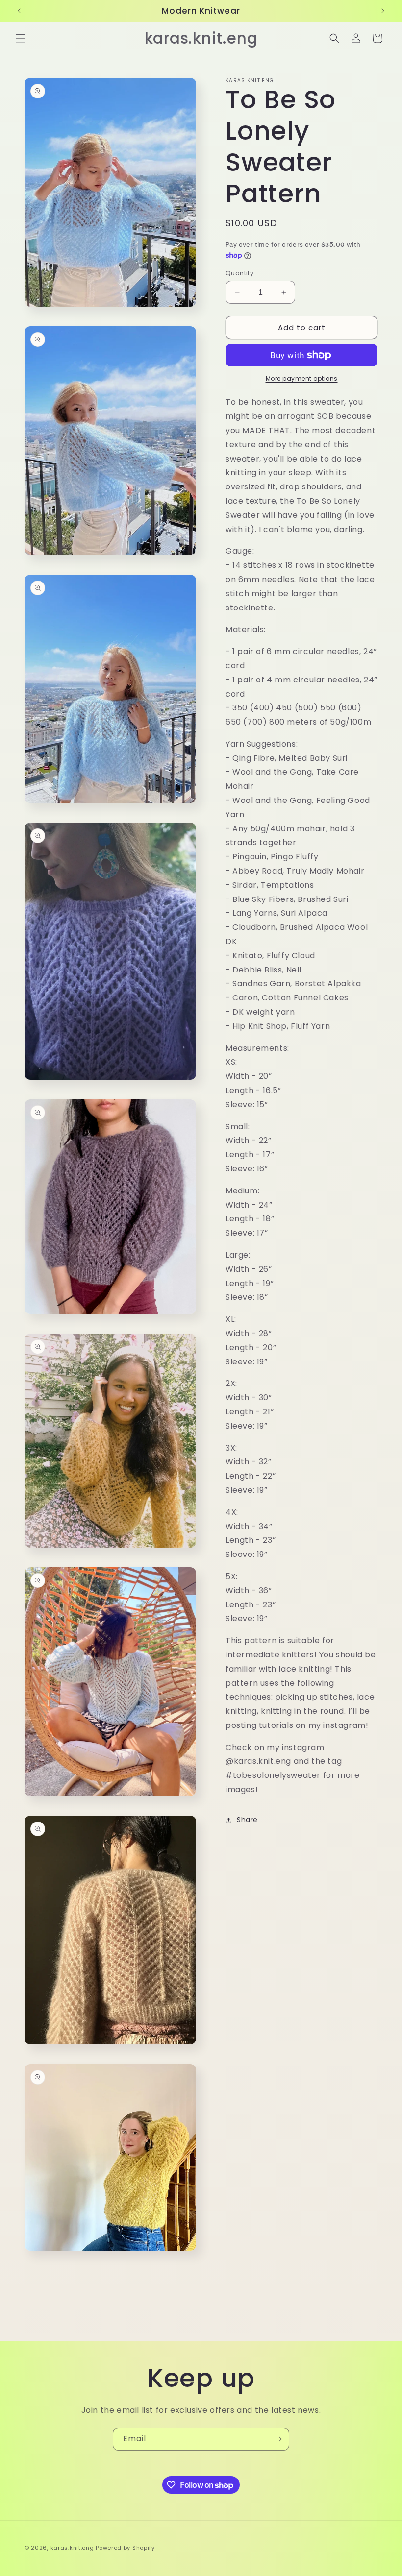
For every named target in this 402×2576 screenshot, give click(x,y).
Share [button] (247, 1820)
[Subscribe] (278, 2439)
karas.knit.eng (72, 2548)
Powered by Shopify (125, 2548)
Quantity (239, 273)
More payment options (302, 378)
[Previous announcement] (19, 11)
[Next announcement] (383, 11)
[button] (21, 38)
